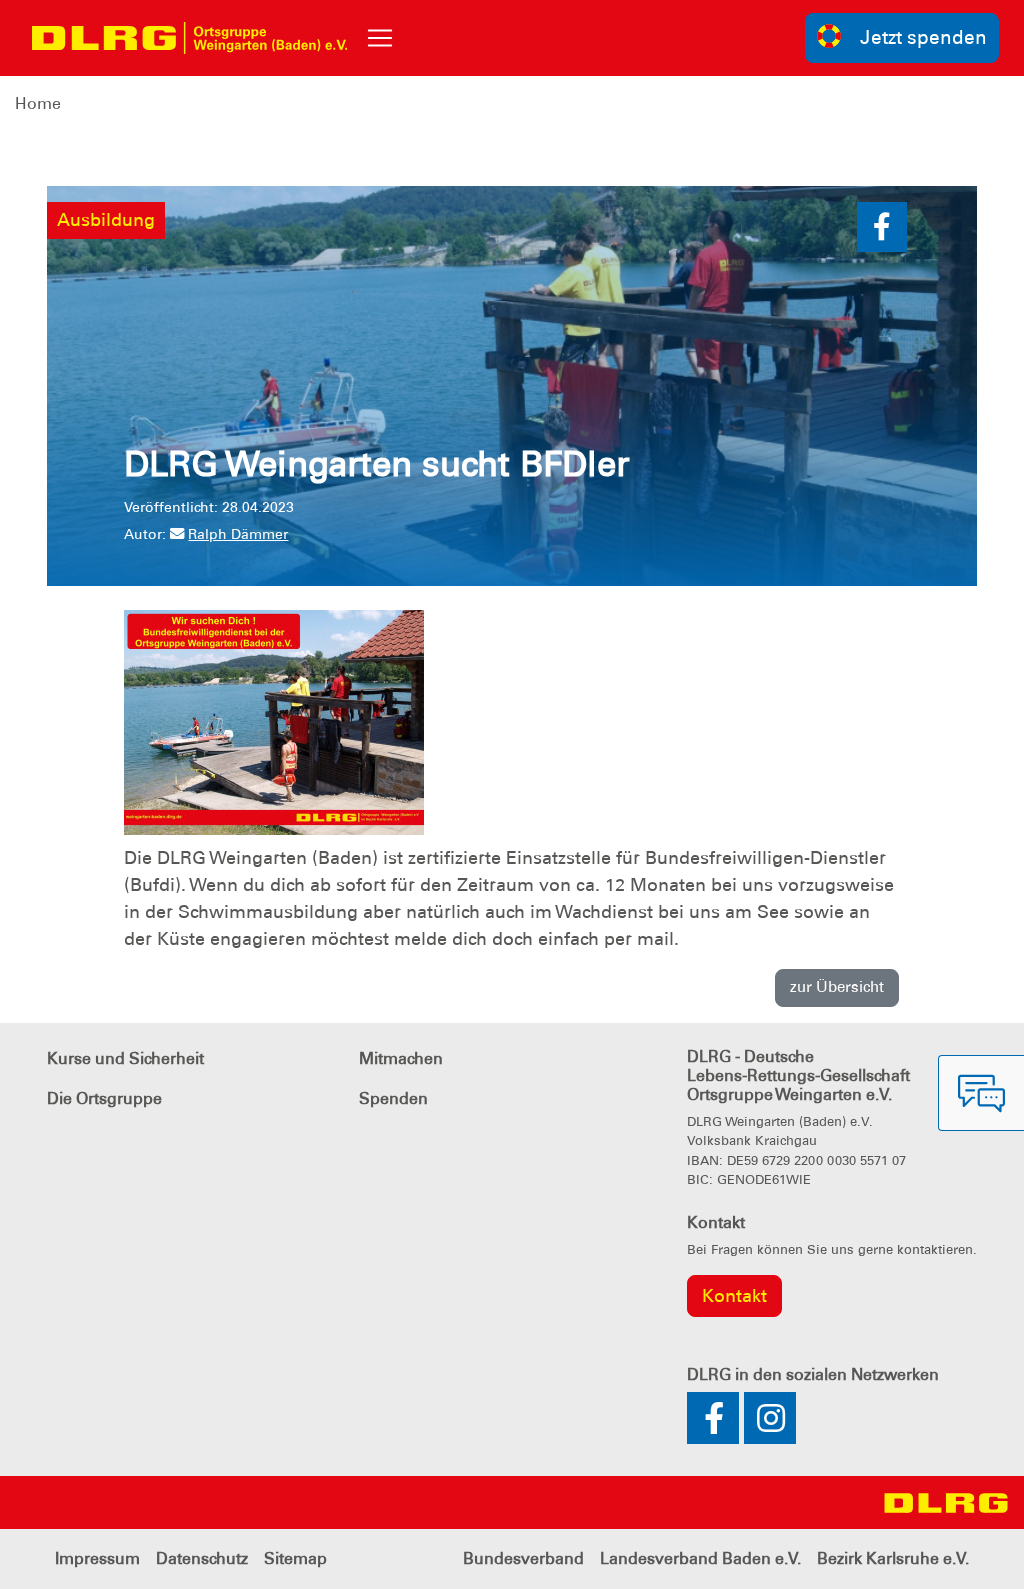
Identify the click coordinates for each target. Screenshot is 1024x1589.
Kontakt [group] (734, 1296)
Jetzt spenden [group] (923, 37)
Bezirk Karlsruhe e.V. (893, 1558)
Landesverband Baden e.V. (700, 1558)
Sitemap (295, 1558)
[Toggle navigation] (380, 38)
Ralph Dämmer (238, 534)
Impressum (97, 1558)
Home (38, 103)
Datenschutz (202, 1558)
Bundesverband (523, 1558)
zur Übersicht (837, 987)
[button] (882, 227)
